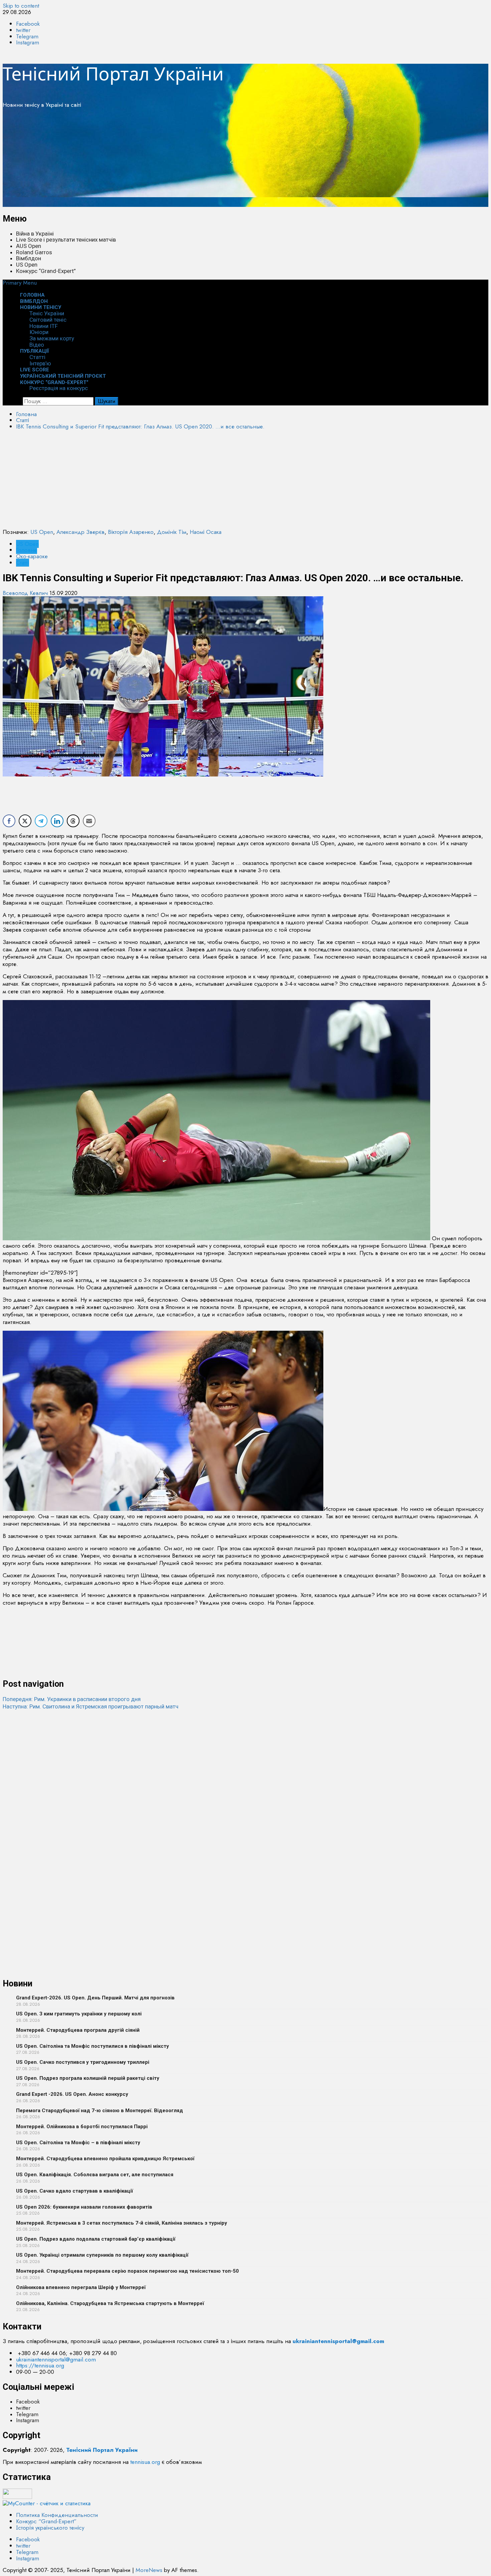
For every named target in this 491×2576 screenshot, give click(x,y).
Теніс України (47, 313)
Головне (27, 550)
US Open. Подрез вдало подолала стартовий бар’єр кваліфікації (96, 2239)
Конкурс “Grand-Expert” (46, 271)
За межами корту (52, 338)
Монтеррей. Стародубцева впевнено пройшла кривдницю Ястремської (105, 2159)
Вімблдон (29, 258)
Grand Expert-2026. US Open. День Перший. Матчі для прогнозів (95, 1998)
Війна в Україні (35, 234)
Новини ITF (44, 326)
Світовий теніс (48, 320)
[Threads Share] (73, 821)
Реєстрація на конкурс (59, 388)
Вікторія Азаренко (131, 532)
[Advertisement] (203, 160)
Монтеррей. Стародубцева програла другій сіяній (78, 2030)
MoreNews (149, 2570)
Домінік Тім (172, 532)
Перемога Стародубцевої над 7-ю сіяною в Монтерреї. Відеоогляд (100, 2111)
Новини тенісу (41, 307)
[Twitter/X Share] (25, 821)
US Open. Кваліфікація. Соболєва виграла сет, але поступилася (95, 2175)
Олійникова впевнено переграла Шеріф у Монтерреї (81, 2287)
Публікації (35, 351)
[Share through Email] (89, 821)
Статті (37, 357)
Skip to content (21, 6)
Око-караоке (32, 556)
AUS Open (29, 246)
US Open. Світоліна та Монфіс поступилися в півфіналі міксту (93, 2046)
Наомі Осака (206, 532)
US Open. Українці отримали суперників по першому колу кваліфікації (102, 2255)
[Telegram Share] (41, 821)
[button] (20, 283)
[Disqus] (246, 1794)
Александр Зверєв (80, 532)
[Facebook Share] (9, 821)
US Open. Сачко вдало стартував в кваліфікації (74, 2191)
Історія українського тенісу (50, 2528)
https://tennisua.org (40, 2365)
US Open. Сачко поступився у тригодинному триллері (83, 2062)
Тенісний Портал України (113, 73)
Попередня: (72, 1699)
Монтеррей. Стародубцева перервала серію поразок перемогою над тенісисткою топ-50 (127, 2271)
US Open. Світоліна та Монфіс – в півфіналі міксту (78, 2143)
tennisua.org (145, 2462)
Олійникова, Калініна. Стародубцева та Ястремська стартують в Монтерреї (110, 2303)
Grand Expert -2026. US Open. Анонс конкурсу (72, 2094)
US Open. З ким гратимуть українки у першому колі (79, 2014)
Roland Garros (34, 252)
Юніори (39, 332)
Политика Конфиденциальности (57, 2515)
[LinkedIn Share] (57, 821)
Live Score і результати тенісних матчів (66, 240)
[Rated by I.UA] (17, 2497)
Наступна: (91, 1706)
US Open (27, 265)
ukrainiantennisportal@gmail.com (56, 2359)
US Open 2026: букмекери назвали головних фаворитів (84, 2207)
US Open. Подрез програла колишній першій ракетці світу (88, 2078)
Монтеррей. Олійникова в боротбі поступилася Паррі (82, 2127)
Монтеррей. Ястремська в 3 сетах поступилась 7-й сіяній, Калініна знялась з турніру (122, 2223)
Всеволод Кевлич (26, 593)
